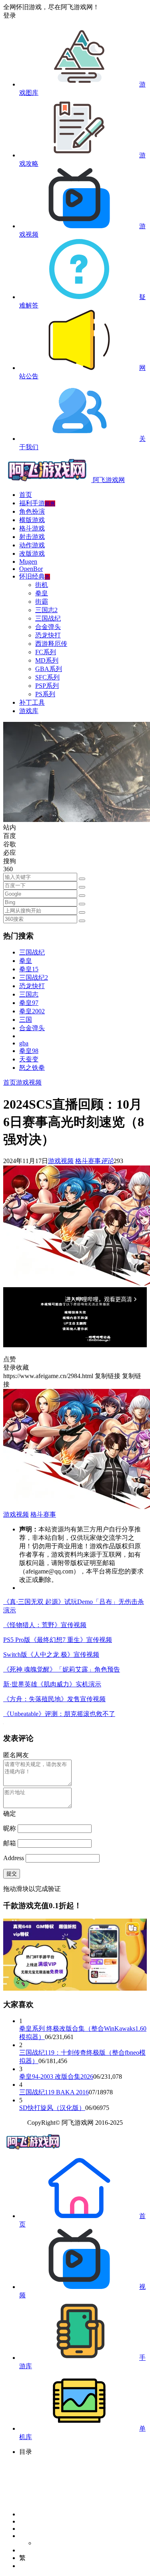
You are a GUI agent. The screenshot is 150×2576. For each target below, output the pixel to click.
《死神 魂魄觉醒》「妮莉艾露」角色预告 (62, 1669)
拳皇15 (29, 969)
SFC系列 (47, 677)
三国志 (29, 994)
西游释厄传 (51, 644)
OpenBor (31, 569)
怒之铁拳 (32, 1068)
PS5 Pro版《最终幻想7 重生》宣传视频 (58, 1640)
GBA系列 (49, 669)
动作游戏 (32, 545)
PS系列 (45, 694)
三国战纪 (48, 618)
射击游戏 (32, 537)
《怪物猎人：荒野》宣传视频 (45, 1625)
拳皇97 (29, 1003)
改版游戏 (32, 554)
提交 (12, 1874)
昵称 (10, 1828)
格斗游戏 (32, 528)
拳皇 (42, 593)
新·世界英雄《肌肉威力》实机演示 (52, 1684)
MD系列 (47, 660)
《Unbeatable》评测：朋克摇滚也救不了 (59, 1714)
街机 (42, 585)
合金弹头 (48, 627)
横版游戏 (32, 520)
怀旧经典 (35, 576)
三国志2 (46, 610)
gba (24, 1043)
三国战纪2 (34, 978)
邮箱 (10, 1843)
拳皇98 (29, 1051)
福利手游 (37, 503)
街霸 (42, 602)
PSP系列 (47, 686)
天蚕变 (29, 1059)
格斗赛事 (88, 1161)
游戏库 (29, 711)
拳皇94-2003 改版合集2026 (56, 2077)
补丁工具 (32, 702)
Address (14, 1858)
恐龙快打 (48, 635)
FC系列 (46, 652)
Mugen (28, 562)
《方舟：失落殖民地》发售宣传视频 (54, 1699)
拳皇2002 (32, 1011)
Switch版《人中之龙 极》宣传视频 (51, 1655)
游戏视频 (29, 1082)
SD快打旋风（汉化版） (52, 2108)
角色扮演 (32, 511)
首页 (26, 495)
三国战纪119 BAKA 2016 (54, 2092)
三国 (26, 1020)
